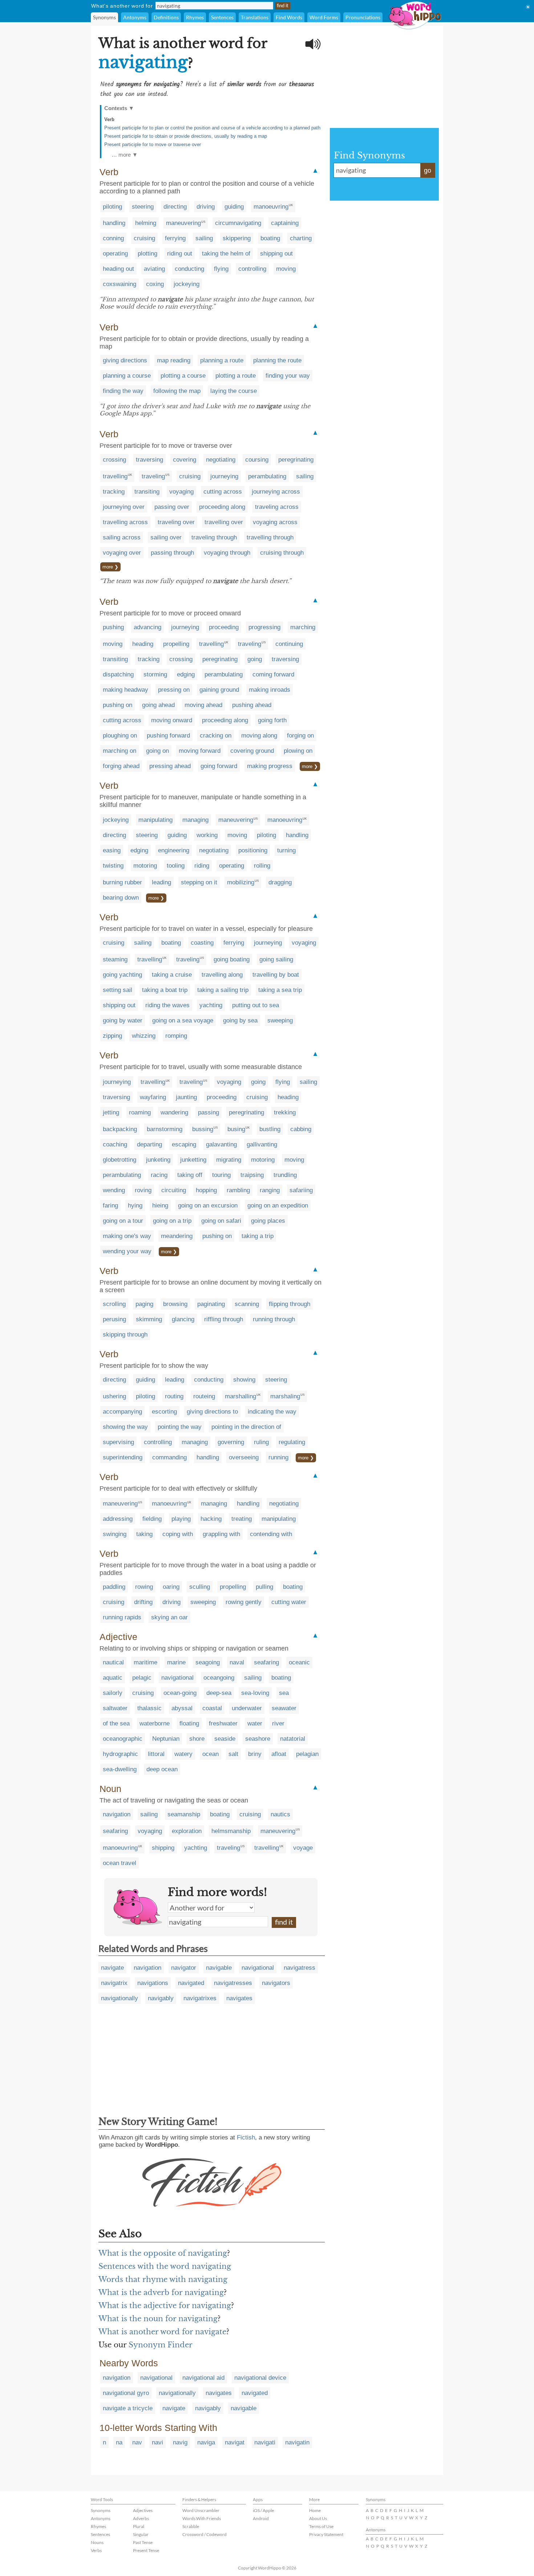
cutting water (289, 1602)
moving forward (200, 751)
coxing (155, 284)
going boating (232, 959)
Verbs (96, 2550)
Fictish (246, 2137)
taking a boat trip (165, 990)
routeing (204, 1396)
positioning (253, 850)
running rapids (122, 1617)
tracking (114, 492)
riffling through (224, 1319)
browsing (175, 1304)
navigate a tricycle (128, 2408)
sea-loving (255, 1693)
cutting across (223, 492)
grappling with (221, 1534)
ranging (270, 1190)
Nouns (97, 2542)
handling (114, 223)
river (278, 1723)
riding (202, 866)
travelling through (270, 537)
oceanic (299, 1662)
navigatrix (114, 1983)
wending (114, 1190)
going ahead (158, 705)
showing (244, 1380)
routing (174, 1396)
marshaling (285, 1396)
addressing (118, 1519)
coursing (257, 460)
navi (157, 2442)
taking (144, 1534)
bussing (203, 1129)
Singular (141, 2534)
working (207, 835)
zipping (112, 1036)
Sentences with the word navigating (165, 2266)
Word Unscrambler (201, 2510)
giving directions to (212, 1412)
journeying (224, 476)
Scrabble (191, 2526)
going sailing (276, 959)
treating (242, 1519)
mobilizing (241, 882)
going (255, 659)
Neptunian (166, 1739)
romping (176, 1036)
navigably (161, 1998)
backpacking (120, 1129)
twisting (113, 866)
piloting (112, 207)
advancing (147, 627)
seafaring (266, 1662)
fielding (152, 1519)
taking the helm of (226, 254)
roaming (140, 1112)
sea (284, 1693)
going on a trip (172, 1221)
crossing (114, 460)
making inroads (270, 690)
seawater (284, 1708)
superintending (123, 1457)
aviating (154, 269)
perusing (114, 1319)
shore (197, 1739)
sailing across (122, 537)
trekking (285, 1112)
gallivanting (262, 1144)
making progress (270, 766)
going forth (272, 720)
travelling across (125, 522)
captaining (285, 223)
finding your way (288, 376)
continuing (289, 644)
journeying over (124, 507)
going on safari (221, 1221)
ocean (211, 1754)
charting (301, 238)
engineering (174, 850)
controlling (252, 269)
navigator (184, 1968)
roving (143, 1190)
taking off (190, 1175)
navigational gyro (126, 2393)
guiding (234, 207)
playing (181, 1519)
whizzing (144, 1036)
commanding (169, 1457)
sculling (200, 1587)
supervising (118, 1442)
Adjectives (143, 2510)
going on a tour (123, 1221)
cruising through (282, 553)
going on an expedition (278, 1205)
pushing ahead (252, 705)
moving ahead (203, 705)
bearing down (121, 898)
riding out (180, 254)
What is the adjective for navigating (165, 2306)
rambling (238, 1190)
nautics (280, 1814)
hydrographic (120, 1754)
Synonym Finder (161, 2345)
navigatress (300, 1968)
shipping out (276, 254)
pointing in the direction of (246, 1427)
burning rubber (122, 882)
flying (221, 269)
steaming (115, 959)
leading (161, 882)
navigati (265, 2442)
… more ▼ (125, 155)
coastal (212, 1708)
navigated (191, 1983)
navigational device (260, 2378)
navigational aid (203, 2378)
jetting (111, 1112)
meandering (177, 1236)
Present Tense (146, 2550)
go (428, 170)
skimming (149, 1319)
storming (155, 674)
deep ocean (162, 1769)
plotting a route (236, 376)
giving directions (125, 360)
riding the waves (167, 1005)
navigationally (120, 1998)
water (255, 1723)
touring (221, 1175)
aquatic (113, 1678)
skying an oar (169, 1617)
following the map (177, 391)
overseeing (244, 1457)
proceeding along (222, 507)
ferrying (175, 238)
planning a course (127, 376)
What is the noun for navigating (158, 2319)
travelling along (222, 975)
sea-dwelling (120, 1769)
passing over (172, 507)
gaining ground (219, 690)
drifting (143, 1602)
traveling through (214, 537)
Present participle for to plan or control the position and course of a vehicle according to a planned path (212, 128)
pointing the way (180, 1427)
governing (231, 1442)
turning (286, 850)
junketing (158, 1160)
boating (270, 238)
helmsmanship (231, 1831)
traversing (149, 460)
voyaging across (275, 522)
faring (110, 1205)
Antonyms (135, 17)
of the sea (116, 1723)
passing (209, 1112)
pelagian (307, 1754)
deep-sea (219, 1693)
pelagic (142, 1678)
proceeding (224, 627)
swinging (115, 1534)
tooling (176, 866)
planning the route (277, 360)
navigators (276, 1983)
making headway (126, 690)
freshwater (223, 1723)
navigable (219, 1968)
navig (180, 2442)
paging (144, 1304)
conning (113, 238)
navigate (112, 1968)
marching (303, 627)
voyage (303, 1848)
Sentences (222, 17)
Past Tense (143, 2542)
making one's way (127, 1236)
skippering (237, 238)
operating (115, 254)
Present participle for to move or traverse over (153, 144)
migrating (229, 1160)
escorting (164, 1412)
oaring (171, 1587)
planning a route (222, 360)
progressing (264, 627)
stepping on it (199, 882)
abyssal (182, 1708)
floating (189, 1723)
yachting (211, 1005)
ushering (114, 1396)
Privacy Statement (326, 2534)
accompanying (122, 1412)
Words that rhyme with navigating (163, 2279)
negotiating (221, 460)
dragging (280, 882)
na (119, 2442)
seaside (225, 1739)
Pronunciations (363, 17)
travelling (115, 476)
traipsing (252, 1175)
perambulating (267, 476)
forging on (300, 736)
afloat (279, 1754)
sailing (204, 238)
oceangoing (219, 1678)
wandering (174, 1112)
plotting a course (183, 376)
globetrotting (120, 1160)
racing (159, 1175)
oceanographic (123, 1739)
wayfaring (153, 1097)
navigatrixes (200, 1998)
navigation (117, 1814)
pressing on (174, 690)
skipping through (125, 1335)
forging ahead (121, 766)
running (278, 1457)
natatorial (293, 1739)
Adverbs (141, 2518)
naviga (206, 2442)
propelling (176, 644)
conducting (189, 269)
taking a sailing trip (223, 990)
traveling (153, 476)
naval (237, 1662)
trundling (285, 1175)
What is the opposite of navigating (163, 2253)
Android (261, 2518)
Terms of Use (321, 2526)
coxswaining (120, 284)
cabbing (301, 1129)
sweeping (280, 1020)
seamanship (184, 1814)
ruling (261, 1442)
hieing (160, 1205)
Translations (255, 17)
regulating (292, 1442)
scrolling (114, 1304)
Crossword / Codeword (205, 2534)
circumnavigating (238, 223)
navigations (153, 1983)
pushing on (118, 705)
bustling (270, 1129)
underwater (247, 1708)
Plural (139, 2526)
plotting (147, 254)
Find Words (289, 17)
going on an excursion (208, 1205)
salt (233, 1754)
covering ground (252, 751)
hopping (206, 1190)
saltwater (115, 1708)
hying (135, 1205)
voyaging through (227, 553)
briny (255, 1754)
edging (186, 674)
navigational (177, 1678)
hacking (211, 1519)
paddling (114, 1587)
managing (195, 820)
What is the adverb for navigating (161, 2292)
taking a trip (258, 1236)
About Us (318, 2518)
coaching (115, 1144)
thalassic (149, 1708)
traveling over (176, 522)
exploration (187, 1831)
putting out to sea (256, 1005)
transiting (147, 492)
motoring (145, 866)
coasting (202, 943)
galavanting (221, 1144)
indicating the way (272, 1412)
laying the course (234, 391)
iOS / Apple (263, 2510)
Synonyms (104, 17)
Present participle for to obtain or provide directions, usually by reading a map (186, 136)
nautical (113, 1662)
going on (157, 751)
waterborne (155, 1723)
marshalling (240, 1396)
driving (206, 207)
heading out (118, 269)
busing (236, 1129)
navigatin (297, 2442)
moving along (259, 736)
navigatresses (233, 1983)
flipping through (290, 1304)
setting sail (118, 990)
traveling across (277, 507)
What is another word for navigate (162, 2332)
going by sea (240, 1020)
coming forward (273, 674)
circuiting (174, 1190)
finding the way (123, 391)
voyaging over (122, 553)
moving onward (172, 720)
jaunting (186, 1097)
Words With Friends (202, 2518)
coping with (178, 1534)
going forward (219, 766)
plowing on (298, 751)
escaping (184, 1144)
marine (176, 1662)
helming (146, 223)
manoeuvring (271, 207)
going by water (123, 1020)
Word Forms (324, 17)
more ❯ (110, 567)
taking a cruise (172, 975)
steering (143, 207)
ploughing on (120, 736)
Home (315, 2510)
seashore (258, 1739)
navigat (235, 2442)
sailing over (166, 537)
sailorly (113, 1693)
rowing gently (244, 1602)
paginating (211, 1304)
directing (175, 207)
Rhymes (195, 17)
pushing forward (168, 736)
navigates (239, 1998)
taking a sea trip (280, 990)
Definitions (166, 17)
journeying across (276, 492)
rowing (144, 1587)
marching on (120, 751)
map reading (174, 360)
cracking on (216, 736)
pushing (113, 627)
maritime (145, 1662)
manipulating (155, 820)
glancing (183, 1319)
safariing (301, 1190)
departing (149, 1144)
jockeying (187, 284)
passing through (172, 553)
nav (137, 2442)
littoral (156, 1754)
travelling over (224, 522)
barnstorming (165, 1129)
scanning (247, 1304)
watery (183, 1754)
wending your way (127, 1251)
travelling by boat (276, 975)
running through (274, 1319)
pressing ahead (170, 766)
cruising (144, 238)
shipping (163, 1848)
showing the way (125, 1427)
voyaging (181, 492)
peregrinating (296, 460)
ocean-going (180, 1693)
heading (143, 644)
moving (286, 269)
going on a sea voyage (183, 1020)
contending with (271, 1534)
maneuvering (183, 223)
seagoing (208, 1662)
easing (112, 850)
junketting (193, 1160)
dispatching (118, 674)
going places (268, 1221)
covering (185, 460)
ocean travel (120, 1863)
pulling (264, 1587)
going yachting (122, 975)
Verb (109, 119)
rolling (262, 866)
